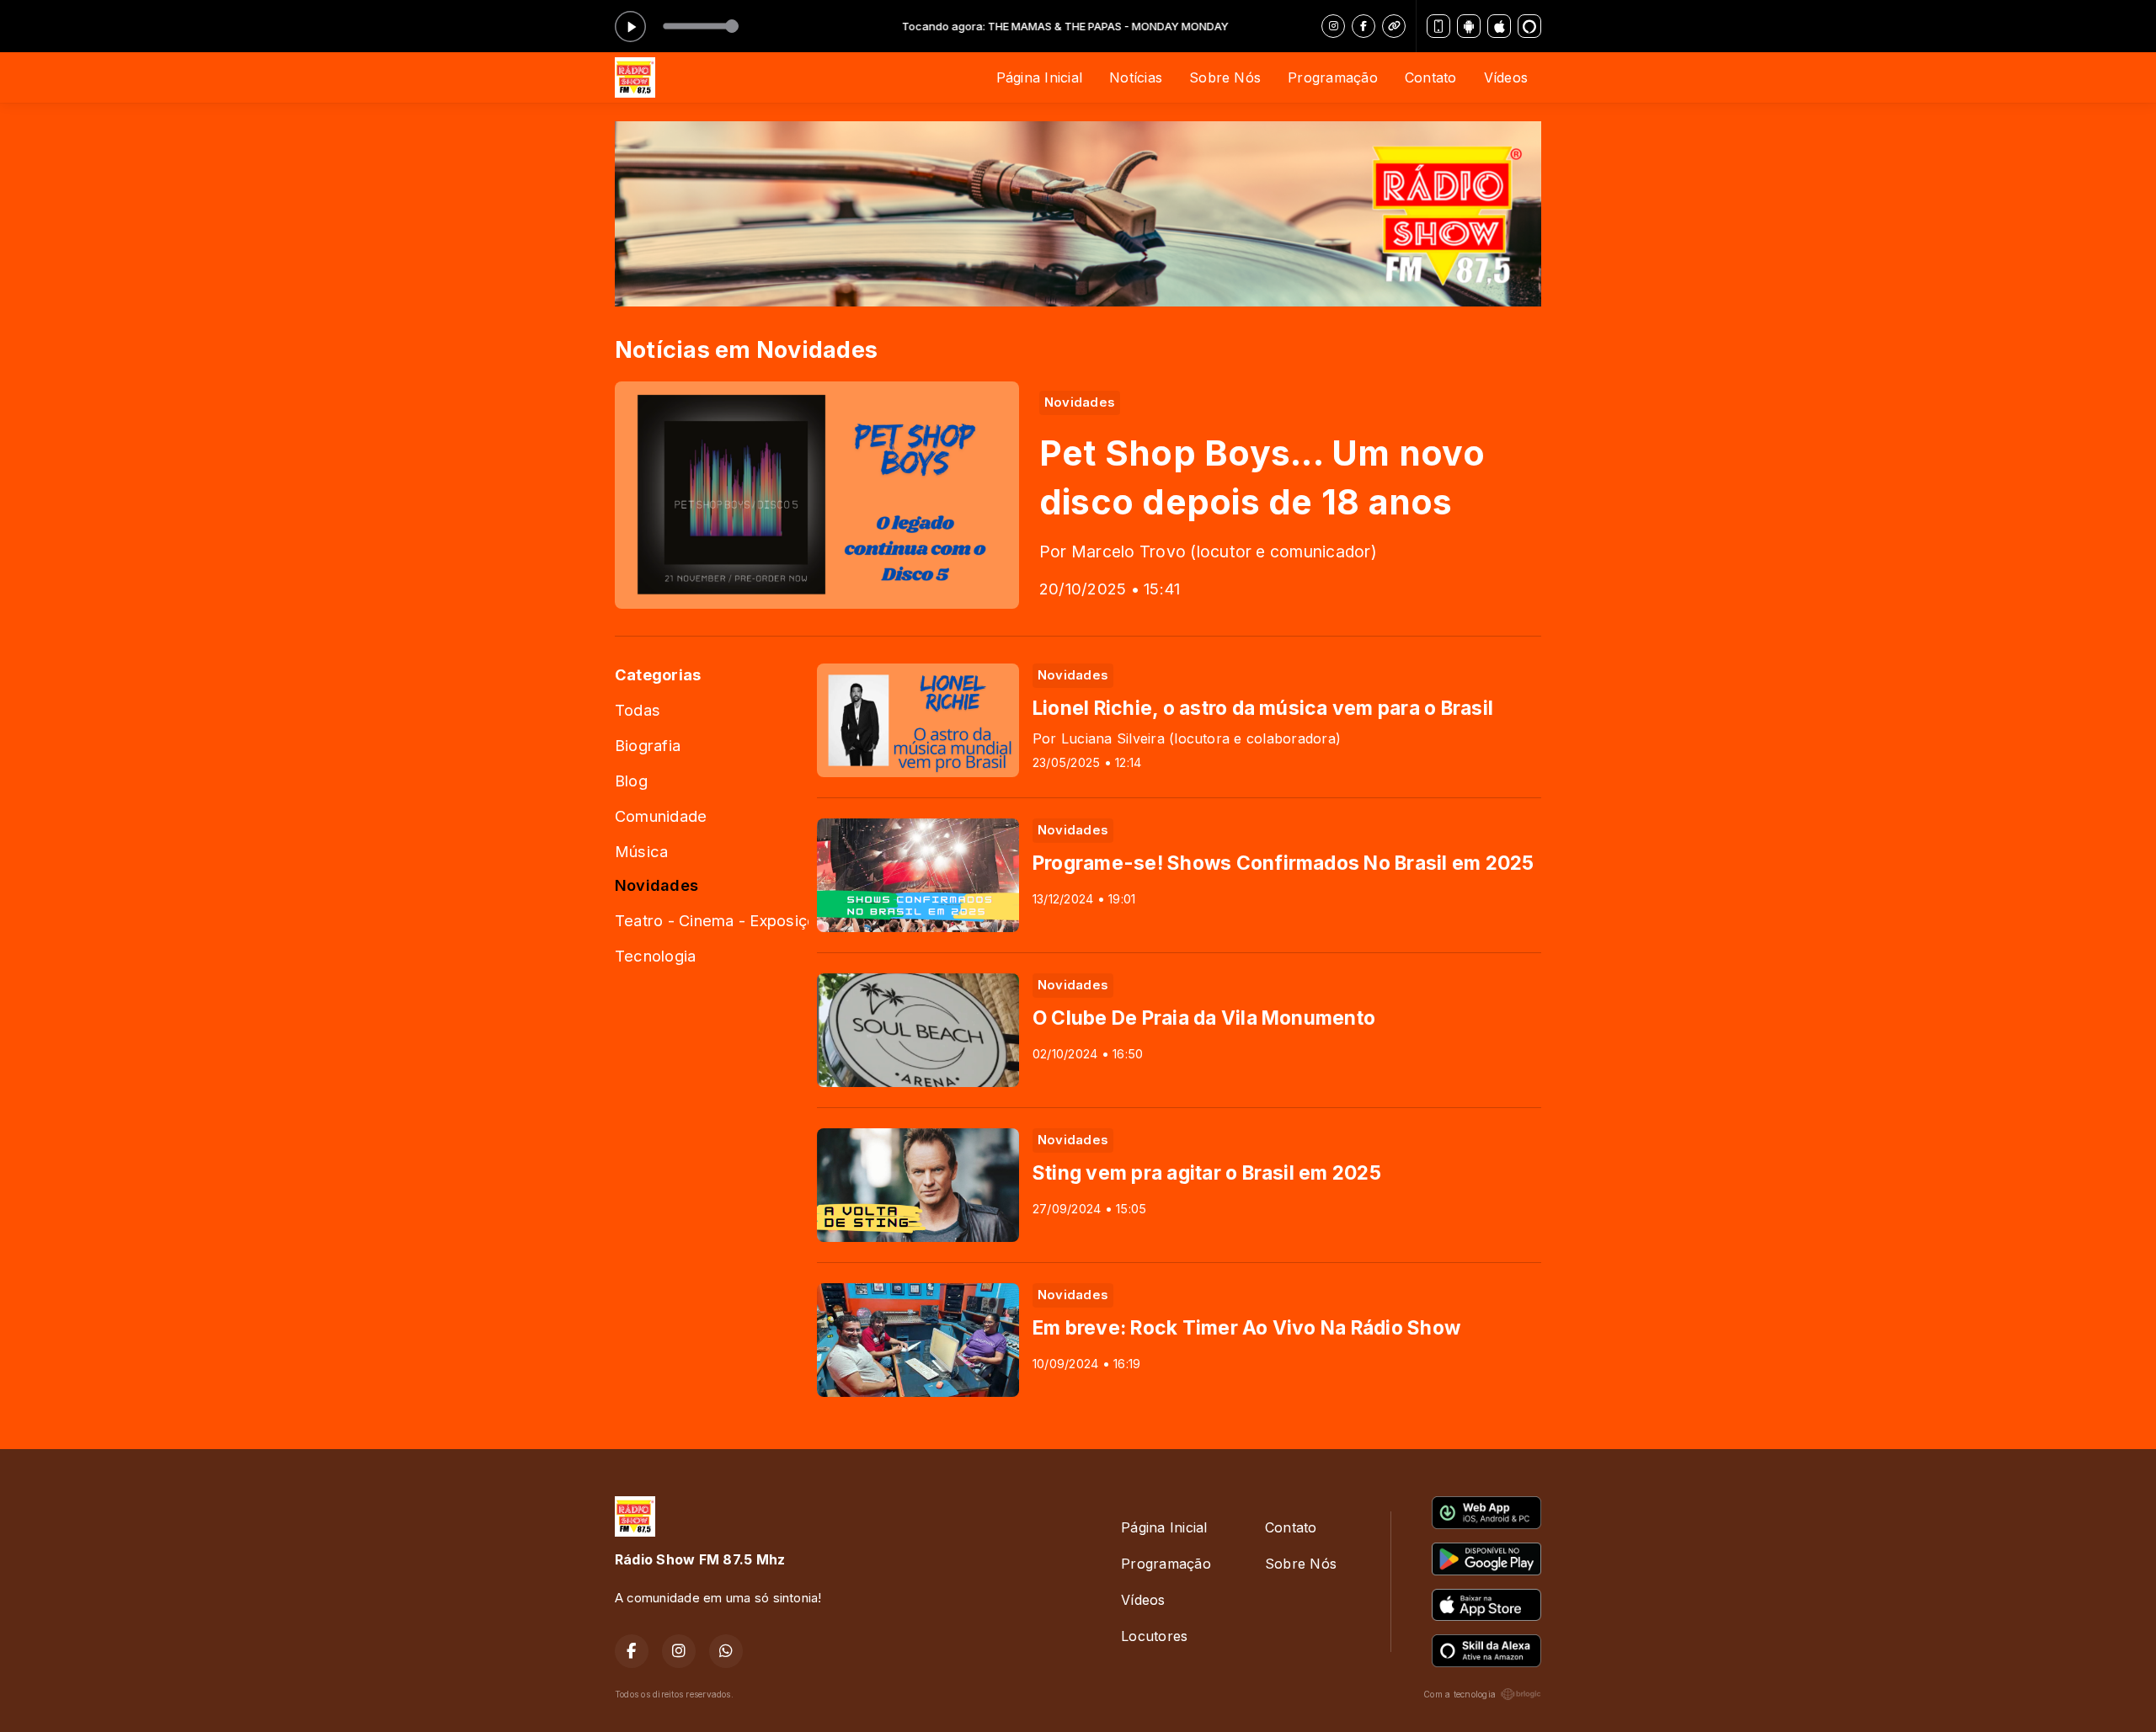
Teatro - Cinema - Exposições (712, 920)
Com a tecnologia (1460, 1694)
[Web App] (1438, 26)
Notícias (1136, 77)
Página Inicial (1039, 77)
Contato (1431, 77)
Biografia (648, 745)
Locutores (1154, 1636)
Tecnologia (655, 956)
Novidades (656, 885)
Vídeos (1506, 77)
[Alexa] (1529, 26)
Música (641, 851)
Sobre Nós (1225, 77)
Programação (1333, 77)
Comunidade (661, 816)
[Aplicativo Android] (1469, 26)
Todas (638, 710)
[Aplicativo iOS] (1499, 26)
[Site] (1394, 26)
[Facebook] (1364, 26)
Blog (631, 781)
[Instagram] (1333, 26)
